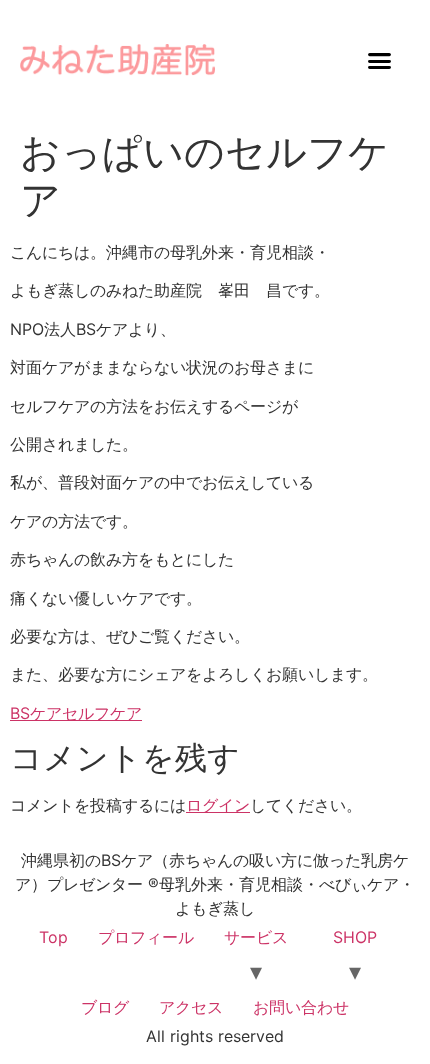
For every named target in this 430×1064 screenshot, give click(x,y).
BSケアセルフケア (76, 713)
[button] (380, 60)
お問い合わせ (301, 1007)
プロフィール (146, 937)
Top (53, 937)
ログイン (218, 805)
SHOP (355, 937)
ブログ (105, 1007)
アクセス (191, 1007)
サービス (256, 937)
